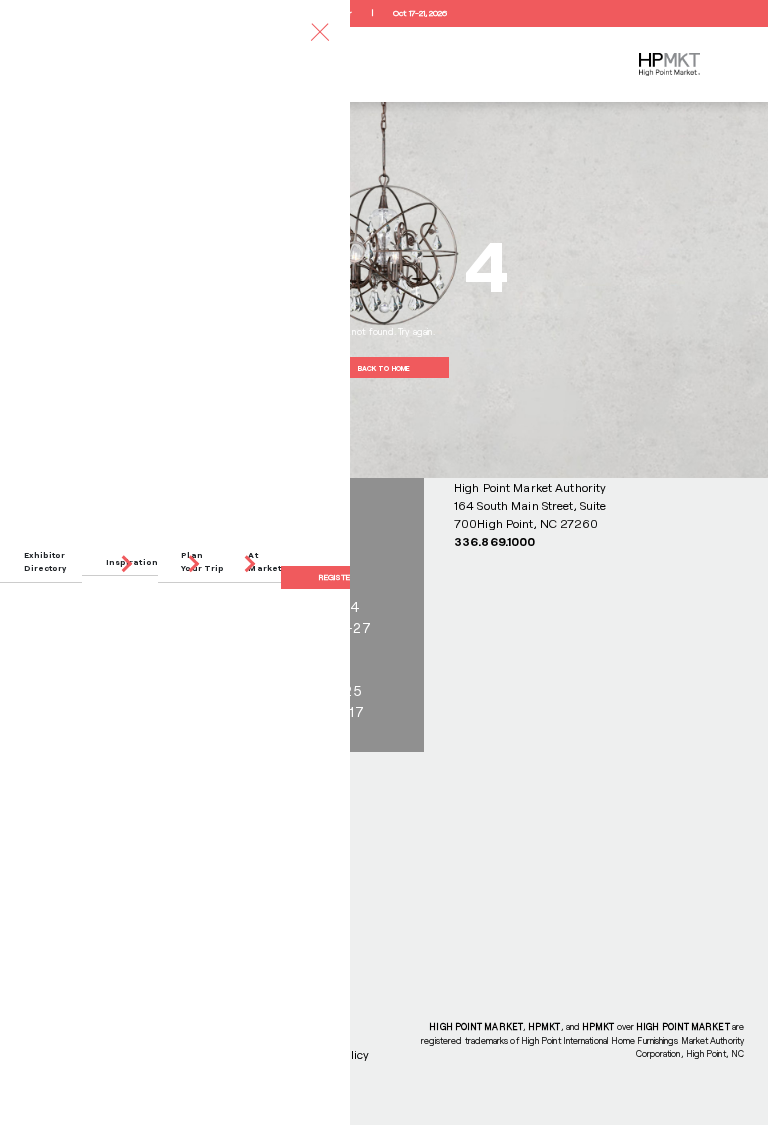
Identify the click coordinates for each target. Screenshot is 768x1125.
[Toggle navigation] (320, 31)
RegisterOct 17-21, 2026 (383, 13)
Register (337, 577)
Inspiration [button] (132, 562)
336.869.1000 (494, 541)
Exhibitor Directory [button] (45, 561)
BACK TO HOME (384, 368)
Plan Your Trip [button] (202, 561)
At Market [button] (264, 561)
